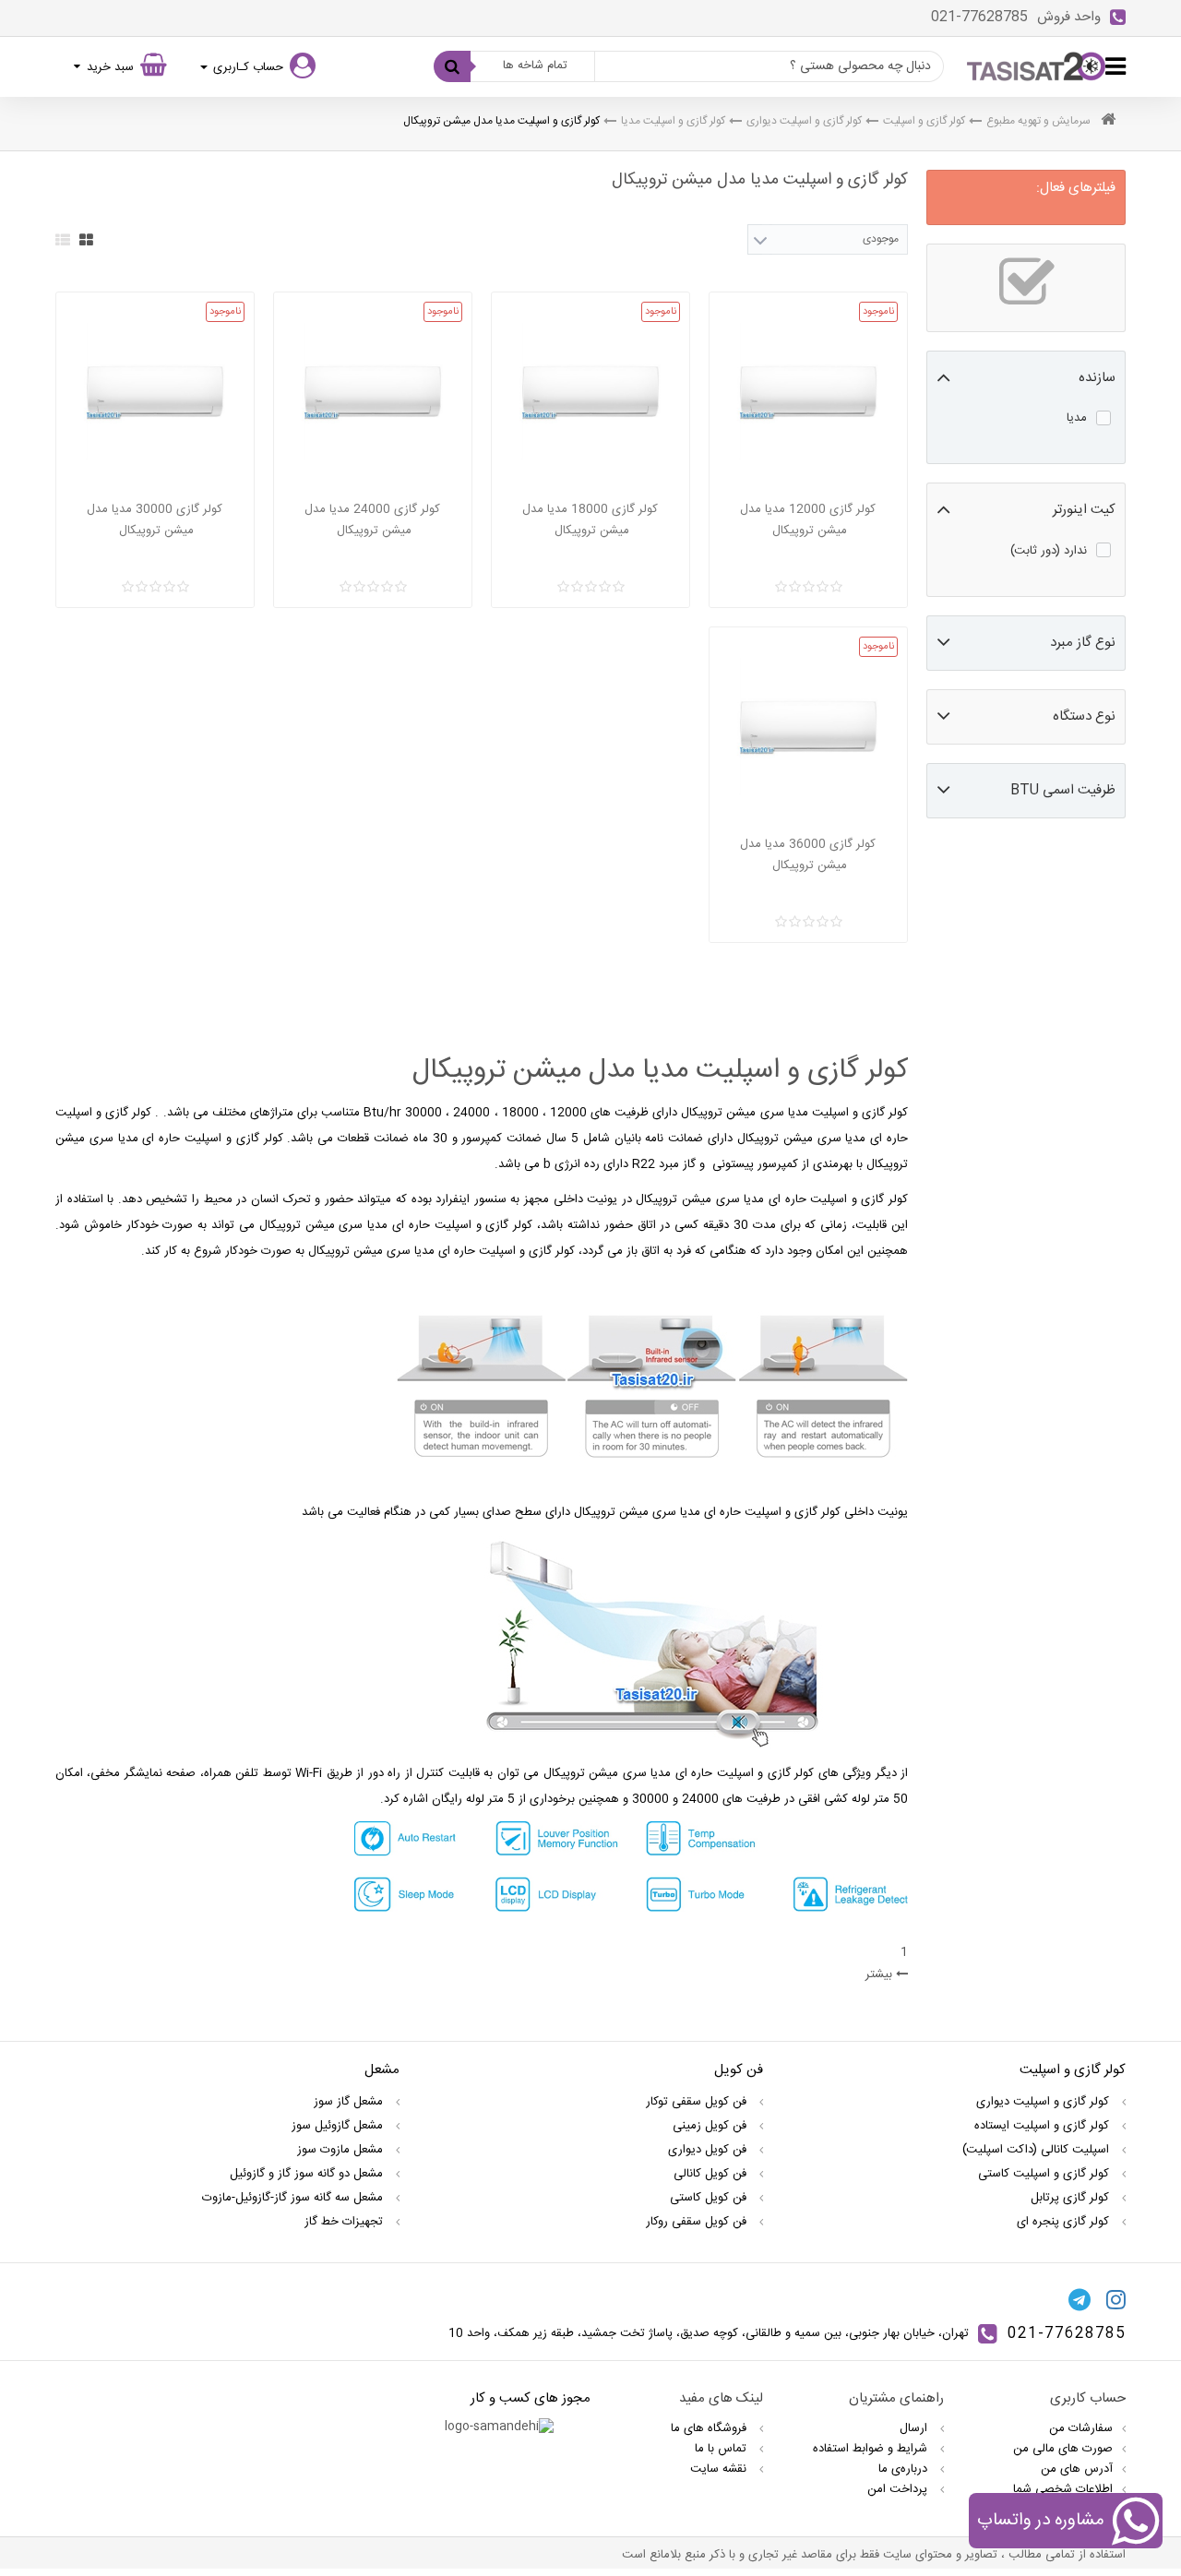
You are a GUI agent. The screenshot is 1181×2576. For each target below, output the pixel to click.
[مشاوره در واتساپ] (1135, 2524)
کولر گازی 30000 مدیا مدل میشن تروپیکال (155, 520)
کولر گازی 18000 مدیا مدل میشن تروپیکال (590, 520)
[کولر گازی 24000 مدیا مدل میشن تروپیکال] (373, 391)
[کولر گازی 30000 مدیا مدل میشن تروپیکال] (155, 391)
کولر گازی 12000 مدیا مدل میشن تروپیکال (808, 520)
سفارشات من (1081, 2428)
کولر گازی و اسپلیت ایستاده (1044, 2126)
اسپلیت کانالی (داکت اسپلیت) (1038, 2150)
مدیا (1077, 418)
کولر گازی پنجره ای (1065, 2222)
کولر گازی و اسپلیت (924, 121)
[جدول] (86, 240)
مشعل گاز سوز (350, 2102)
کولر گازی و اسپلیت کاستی (1045, 2174)
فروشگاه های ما (710, 2428)
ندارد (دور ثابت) (1049, 551)
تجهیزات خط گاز (346, 2222)
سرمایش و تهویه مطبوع (1038, 121)
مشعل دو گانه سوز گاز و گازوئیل (308, 2174)
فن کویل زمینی (711, 2126)
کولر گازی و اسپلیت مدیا (673, 121)
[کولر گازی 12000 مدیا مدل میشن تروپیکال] (808, 391)
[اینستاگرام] (1116, 2299)
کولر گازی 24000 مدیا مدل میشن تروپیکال (372, 520)
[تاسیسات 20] (1036, 66)
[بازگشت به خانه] (1108, 121)
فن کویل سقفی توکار (698, 2102)
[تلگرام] (1080, 2299)
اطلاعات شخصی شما (1063, 2489)
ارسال (915, 2428)
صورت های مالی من (1063, 2449)
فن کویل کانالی (712, 2174)
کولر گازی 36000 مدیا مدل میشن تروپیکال (808, 855)
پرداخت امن (899, 2489)
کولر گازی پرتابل (1072, 2198)
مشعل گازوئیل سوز (339, 2126)
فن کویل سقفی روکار (698, 2222)
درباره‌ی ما (905, 2469)
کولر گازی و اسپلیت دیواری (804, 121)
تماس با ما (722, 2449)
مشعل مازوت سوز (342, 2150)
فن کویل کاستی (710, 2198)
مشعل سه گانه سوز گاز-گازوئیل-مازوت (294, 2198)
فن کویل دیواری (709, 2150)
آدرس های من (1077, 2469)
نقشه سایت (720, 2469)
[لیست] (63, 240)
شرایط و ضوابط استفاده (872, 2449)
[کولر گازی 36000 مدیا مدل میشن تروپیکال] (808, 726)
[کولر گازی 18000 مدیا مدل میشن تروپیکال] (590, 391)
